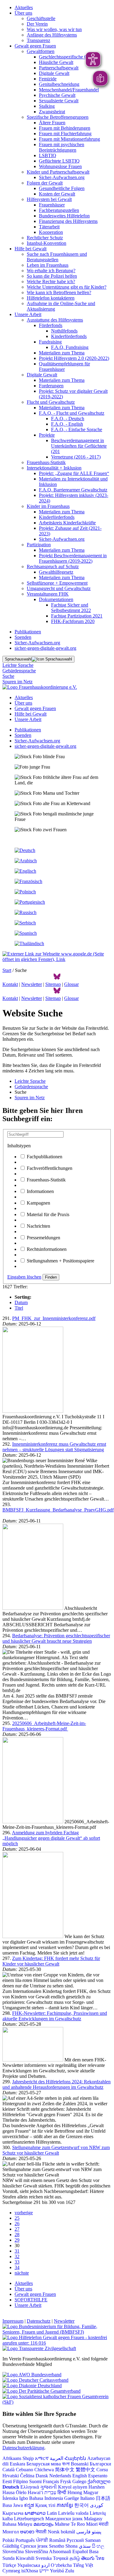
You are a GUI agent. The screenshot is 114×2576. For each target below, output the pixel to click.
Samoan (93, 2540)
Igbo (24, 2498)
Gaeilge (72, 2498)
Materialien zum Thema (62, 353)
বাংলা (66, 2464)
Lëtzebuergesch (29, 2519)
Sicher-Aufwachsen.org (62, 177)
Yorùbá (57, 2571)
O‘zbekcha (61, 2565)
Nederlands (60, 2476)
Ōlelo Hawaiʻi (29, 2492)
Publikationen (28, 632)
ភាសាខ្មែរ (65, 2505)
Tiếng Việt (83, 2565)
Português (25, 2540)
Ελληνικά (30, 2487)
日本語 (103, 2498)
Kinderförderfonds (69, 336)
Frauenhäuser (52, 205)
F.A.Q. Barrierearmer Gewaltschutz (73, 490)
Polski (8, 2540)
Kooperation (51, 232)
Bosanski (80, 2464)
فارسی (83, 2532)
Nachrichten (38, 1226)
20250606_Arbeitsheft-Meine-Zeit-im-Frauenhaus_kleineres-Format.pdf (44, 1726)
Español (80, 2551)
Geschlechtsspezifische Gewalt (69, 57)
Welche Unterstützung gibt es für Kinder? (67, 287)
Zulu (70, 2571)
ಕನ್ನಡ (29, 2505)
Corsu (102, 2470)
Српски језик (34, 2546)
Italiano (87, 2498)
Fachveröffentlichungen (50, 1168)
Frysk (66, 2481)
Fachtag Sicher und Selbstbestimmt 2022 (71, 608)
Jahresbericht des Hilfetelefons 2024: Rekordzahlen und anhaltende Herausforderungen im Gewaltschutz (57, 2084)
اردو (45, 2565)
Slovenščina (36, 2551)
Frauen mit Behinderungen (65, 128)
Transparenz (38, 40)
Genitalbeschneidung (59, 84)
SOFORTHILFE (31, 2300)
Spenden (23, 637)
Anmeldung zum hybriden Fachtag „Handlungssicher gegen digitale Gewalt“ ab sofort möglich (51, 1838)
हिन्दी (62, 2492)
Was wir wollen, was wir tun (54, 29)
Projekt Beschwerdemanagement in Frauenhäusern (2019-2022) (73, 558)
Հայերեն (75, 2458)
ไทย (100, 2558)
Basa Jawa (13, 2505)
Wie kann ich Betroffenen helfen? (59, 292)
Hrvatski (11, 2476)
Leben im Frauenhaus (48, 265)
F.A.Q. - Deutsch (68, 419)
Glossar (71, 984)
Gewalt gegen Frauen (35, 46)
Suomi (35, 2481)
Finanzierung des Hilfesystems (68, 221)
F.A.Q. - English (67, 424)
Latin (52, 2513)
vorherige (24, 2213)
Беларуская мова (44, 2464)
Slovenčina (13, 2551)
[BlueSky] (57, 979)
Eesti (7, 2481)
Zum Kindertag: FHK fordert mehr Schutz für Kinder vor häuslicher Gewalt (51, 1961)
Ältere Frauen (52, 123)
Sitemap (53, 984)
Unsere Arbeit (28, 314)
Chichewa (44, 2470)
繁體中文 (85, 2470)
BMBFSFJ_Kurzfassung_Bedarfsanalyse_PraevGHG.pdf (58, 1510)
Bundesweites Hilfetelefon (64, 216)
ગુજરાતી (48, 2487)
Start (7, 970)
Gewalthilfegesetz (56, 572)
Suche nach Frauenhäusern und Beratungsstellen (57, 257)
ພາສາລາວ (35, 2513)
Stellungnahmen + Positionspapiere (60, 1261)
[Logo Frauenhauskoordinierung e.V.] (40, 687)
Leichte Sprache (18, 665)
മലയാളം (43, 2524)
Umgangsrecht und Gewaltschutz (59, 588)
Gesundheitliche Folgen (62, 188)
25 (17, 2218)
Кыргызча (13, 2513)
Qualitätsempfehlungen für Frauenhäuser (64, 366)
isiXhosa (30, 2571)
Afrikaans (12, 2458)
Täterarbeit (49, 227)
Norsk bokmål (61, 2532)
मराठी (104, 2524)
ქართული (99, 2481)
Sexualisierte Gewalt (59, 101)
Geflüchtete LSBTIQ (59, 161)
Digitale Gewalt (54, 73)
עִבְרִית (50, 2492)
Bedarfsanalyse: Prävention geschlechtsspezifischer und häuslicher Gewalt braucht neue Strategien (56, 1638)
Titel (19, 1308)
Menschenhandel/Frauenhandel (69, 90)
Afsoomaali (60, 2551)
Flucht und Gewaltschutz (51, 402)
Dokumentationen (56, 599)
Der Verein (37, 24)
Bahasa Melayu (17, 2524)
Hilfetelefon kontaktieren (51, 298)
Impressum (13, 2321)
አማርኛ (42, 2458)
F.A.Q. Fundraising (70, 347)
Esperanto (98, 2476)
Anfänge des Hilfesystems (52, 35)
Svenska (44, 2558)
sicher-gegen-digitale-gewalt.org (45, 648)
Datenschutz (39, 2321)
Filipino (21, 2481)
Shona (71, 2546)
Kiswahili (25, 2558)
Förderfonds (51, 325)
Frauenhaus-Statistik (46, 462)
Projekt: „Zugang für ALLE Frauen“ (74, 473)
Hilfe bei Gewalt (31, 249)
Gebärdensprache (19, 671)
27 (17, 2229)
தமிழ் (75, 2558)
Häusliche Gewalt (56, 62)
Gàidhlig (11, 2546)
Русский (75, 2540)
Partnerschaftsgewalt (59, 68)
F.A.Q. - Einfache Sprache (77, 429)
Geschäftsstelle (41, 18)
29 (17, 2240)
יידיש (44, 2571)
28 (17, 2235)
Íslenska (10, 2498)
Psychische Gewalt (57, 95)
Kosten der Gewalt (57, 194)
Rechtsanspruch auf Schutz (53, 567)
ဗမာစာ (27, 2532)
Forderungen (51, 386)
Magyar (91, 2492)
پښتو (97, 2532)
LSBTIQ (48, 155)
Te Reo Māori (84, 2524)
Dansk (42, 2476)
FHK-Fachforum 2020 (73, 621)
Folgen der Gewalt (45, 183)
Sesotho (57, 2546)
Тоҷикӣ (61, 2558)
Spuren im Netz (17, 682)
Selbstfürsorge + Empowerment (57, 583)
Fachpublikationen (45, 1157)
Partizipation (39, 545)
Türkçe (9, 2565)
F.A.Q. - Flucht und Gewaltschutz (72, 413)
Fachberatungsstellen (59, 210)
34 (17, 2267)
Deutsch (11, 2487)
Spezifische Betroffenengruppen (58, 117)
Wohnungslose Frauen (60, 166)
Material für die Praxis (48, 1214)
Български (100, 2464)
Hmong (75, 2492)
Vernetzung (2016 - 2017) (76, 457)
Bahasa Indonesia (46, 2498)
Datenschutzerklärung (23, 2448)
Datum (21, 1302)
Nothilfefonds (64, 331)
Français (51, 2481)
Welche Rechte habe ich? (51, 282)
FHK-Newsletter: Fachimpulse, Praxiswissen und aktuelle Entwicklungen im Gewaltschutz (55, 2016)
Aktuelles (24, 7)
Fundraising (50, 342)
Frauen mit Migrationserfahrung (69, 139)
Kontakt (10, 984)
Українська (29, 2565)
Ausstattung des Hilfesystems (55, 320)
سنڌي (85, 2546)
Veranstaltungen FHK (48, 594)
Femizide (48, 79)
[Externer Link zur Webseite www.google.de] (57, 959)
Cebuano (24, 2470)
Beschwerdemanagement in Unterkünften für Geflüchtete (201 (79, 446)
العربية (57, 2458)
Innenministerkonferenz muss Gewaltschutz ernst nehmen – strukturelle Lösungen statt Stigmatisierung (54, 1447)
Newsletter (32, 984)
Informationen (40, 1191)
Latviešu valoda (73, 2513)
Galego (79, 2481)
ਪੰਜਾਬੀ (42, 2540)
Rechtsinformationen (47, 1249)
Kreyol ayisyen (73, 2487)
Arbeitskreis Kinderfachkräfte (67, 523)
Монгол (11, 2532)
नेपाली (41, 2532)
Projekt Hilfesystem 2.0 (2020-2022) (74, 358)
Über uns (23, 13)
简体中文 (65, 2470)
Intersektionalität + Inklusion (54, 468)
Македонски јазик (64, 2519)
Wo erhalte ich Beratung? (51, 271)
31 (17, 2251)
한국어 (81, 2505)
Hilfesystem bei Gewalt (49, 199)
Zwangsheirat (52, 112)
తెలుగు (88, 2558)
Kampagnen (38, 1203)
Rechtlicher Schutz (45, 238)
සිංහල (98, 2546)
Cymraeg (11, 2571)
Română (57, 2540)
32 (17, 2256)
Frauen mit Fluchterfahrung (65, 134)
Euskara (17, 2464)
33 (17, 2262)
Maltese (62, 2524)
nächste (22, 2273)
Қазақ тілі (45, 2505)
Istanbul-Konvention (47, 243)
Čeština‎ (27, 2476)
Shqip (28, 2458)
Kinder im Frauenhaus (48, 506)
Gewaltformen (41, 51)
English (80, 2476)
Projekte (47, 435)
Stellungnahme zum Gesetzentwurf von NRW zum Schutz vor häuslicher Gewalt (56, 2150)
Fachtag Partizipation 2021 (77, 616)
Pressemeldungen (43, 1238)
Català (9, 2470)
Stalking (47, 106)
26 (17, 2224)
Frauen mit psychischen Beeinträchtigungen (62, 147)
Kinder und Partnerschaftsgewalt (58, 172)
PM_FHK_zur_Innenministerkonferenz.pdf (54, 1318)
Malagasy (93, 2519)
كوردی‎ (97, 2505)
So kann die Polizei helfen (52, 276)
